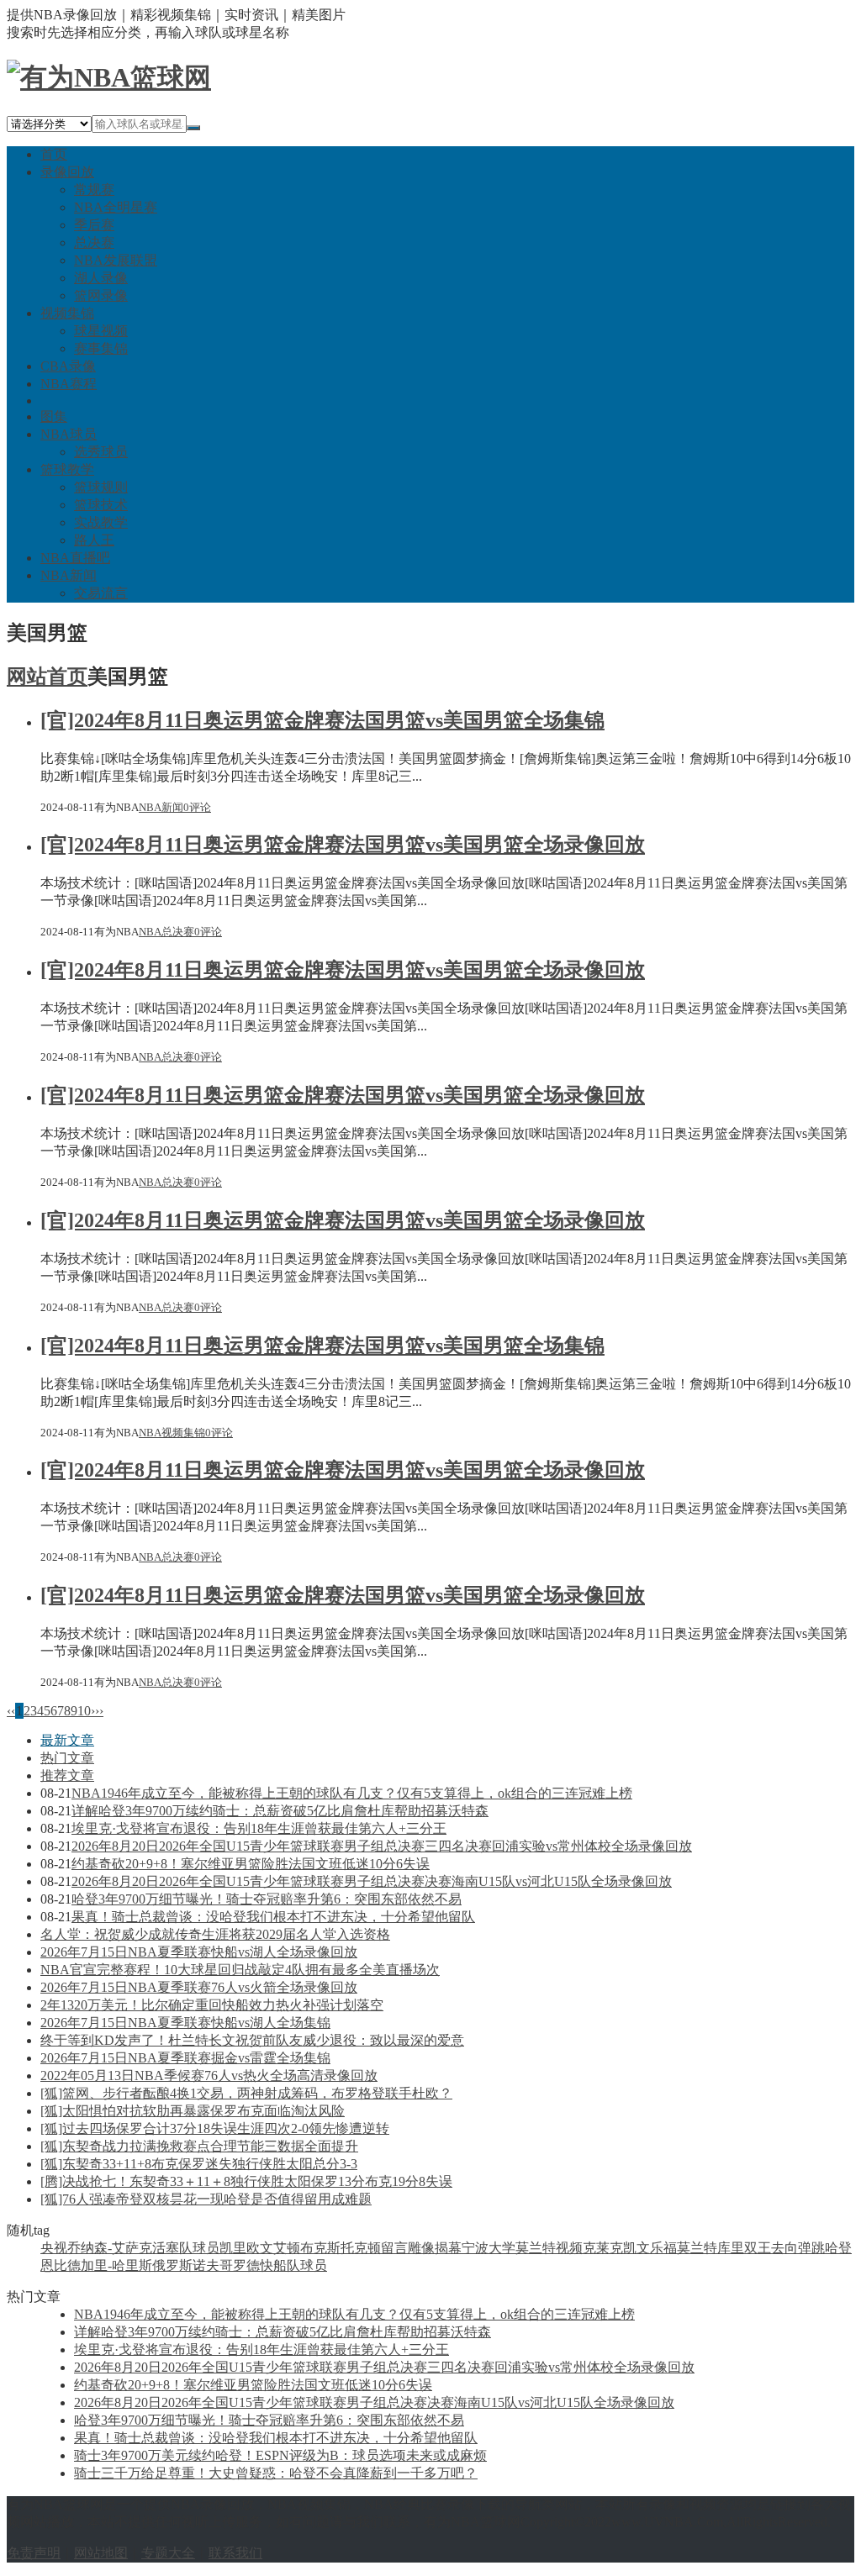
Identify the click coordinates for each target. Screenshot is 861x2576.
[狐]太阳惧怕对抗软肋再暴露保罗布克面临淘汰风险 (193, 2111)
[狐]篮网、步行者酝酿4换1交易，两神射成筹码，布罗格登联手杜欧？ (246, 2093)
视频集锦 (67, 313)
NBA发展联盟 (116, 260)
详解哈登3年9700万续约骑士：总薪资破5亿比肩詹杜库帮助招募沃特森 (280, 1811)
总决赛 (94, 242)
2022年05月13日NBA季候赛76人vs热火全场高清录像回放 (209, 2076)
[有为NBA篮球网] (109, 77)
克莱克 (603, 2248)
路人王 (94, 540)
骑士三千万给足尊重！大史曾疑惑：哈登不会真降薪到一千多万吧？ (276, 2473)
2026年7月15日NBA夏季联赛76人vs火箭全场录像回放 (199, 1987)
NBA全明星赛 (116, 207)
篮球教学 (67, 469)
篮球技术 (101, 505)
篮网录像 (101, 295)
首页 (54, 154)
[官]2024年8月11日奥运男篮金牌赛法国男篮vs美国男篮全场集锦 (322, 720)
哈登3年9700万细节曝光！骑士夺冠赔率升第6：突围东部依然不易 (267, 1899)
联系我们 (235, 2553)
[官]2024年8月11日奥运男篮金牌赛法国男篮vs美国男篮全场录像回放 (343, 845)
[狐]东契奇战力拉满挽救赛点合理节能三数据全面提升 (199, 2146)
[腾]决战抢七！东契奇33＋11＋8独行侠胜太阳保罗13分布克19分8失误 (246, 2181)
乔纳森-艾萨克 (110, 2248)
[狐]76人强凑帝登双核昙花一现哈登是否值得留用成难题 (206, 2199)
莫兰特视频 (549, 2248)
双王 (758, 2248)
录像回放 (67, 172)
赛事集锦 (101, 348)
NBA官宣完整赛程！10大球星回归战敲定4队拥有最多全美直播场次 (240, 1970)
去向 (784, 2248)
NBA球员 (69, 434)
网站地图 (101, 2553)
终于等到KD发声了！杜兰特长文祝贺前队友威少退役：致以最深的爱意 (252, 2040)
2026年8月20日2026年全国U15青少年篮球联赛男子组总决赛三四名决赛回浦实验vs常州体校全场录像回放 (382, 1846)
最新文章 (67, 1740)
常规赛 (94, 190)
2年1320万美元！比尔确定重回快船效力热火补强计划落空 (212, 2005)
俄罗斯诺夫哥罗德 (206, 2265)
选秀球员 (101, 452)
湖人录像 (101, 278)
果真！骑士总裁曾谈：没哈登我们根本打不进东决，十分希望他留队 (273, 1917)
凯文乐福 (650, 2248)
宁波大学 (489, 2248)
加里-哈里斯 (116, 2265)
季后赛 (94, 225)
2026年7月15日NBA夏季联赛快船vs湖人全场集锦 (185, 2023)
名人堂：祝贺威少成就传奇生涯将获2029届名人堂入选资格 (215, 1934)
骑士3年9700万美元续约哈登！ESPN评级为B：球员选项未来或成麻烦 (280, 2455)
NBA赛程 (69, 384)
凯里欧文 (246, 2248)
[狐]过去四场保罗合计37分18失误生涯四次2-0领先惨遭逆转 (215, 2128)
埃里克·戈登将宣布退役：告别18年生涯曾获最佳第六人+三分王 (259, 1828)
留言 (394, 2248)
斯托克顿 (354, 2248)
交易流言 (101, 593)
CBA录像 (68, 366)
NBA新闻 (69, 575)
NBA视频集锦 (172, 1433)
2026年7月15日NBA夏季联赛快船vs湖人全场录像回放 (199, 1952)
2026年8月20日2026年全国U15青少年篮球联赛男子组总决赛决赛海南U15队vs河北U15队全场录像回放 (372, 1881)
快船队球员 (293, 2265)
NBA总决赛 (166, 932)
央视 (54, 2248)
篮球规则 (101, 487)
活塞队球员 (186, 2248)
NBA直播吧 (75, 558)
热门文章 (67, 1758)
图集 (54, 416)
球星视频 (101, 331)
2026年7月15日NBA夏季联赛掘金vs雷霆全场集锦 (185, 2058)
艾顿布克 (300, 2248)
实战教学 (101, 522)
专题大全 (168, 2553)
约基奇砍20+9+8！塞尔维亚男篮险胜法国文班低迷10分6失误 (251, 1864)
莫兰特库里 (710, 2248)
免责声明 (34, 2553)
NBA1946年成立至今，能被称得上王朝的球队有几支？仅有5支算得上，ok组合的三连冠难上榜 (352, 1793)
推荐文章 (67, 1775)
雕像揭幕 (435, 2248)
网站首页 (47, 677)
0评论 (197, 807)
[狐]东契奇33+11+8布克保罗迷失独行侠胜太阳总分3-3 (199, 2164)
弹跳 (811, 2248)
